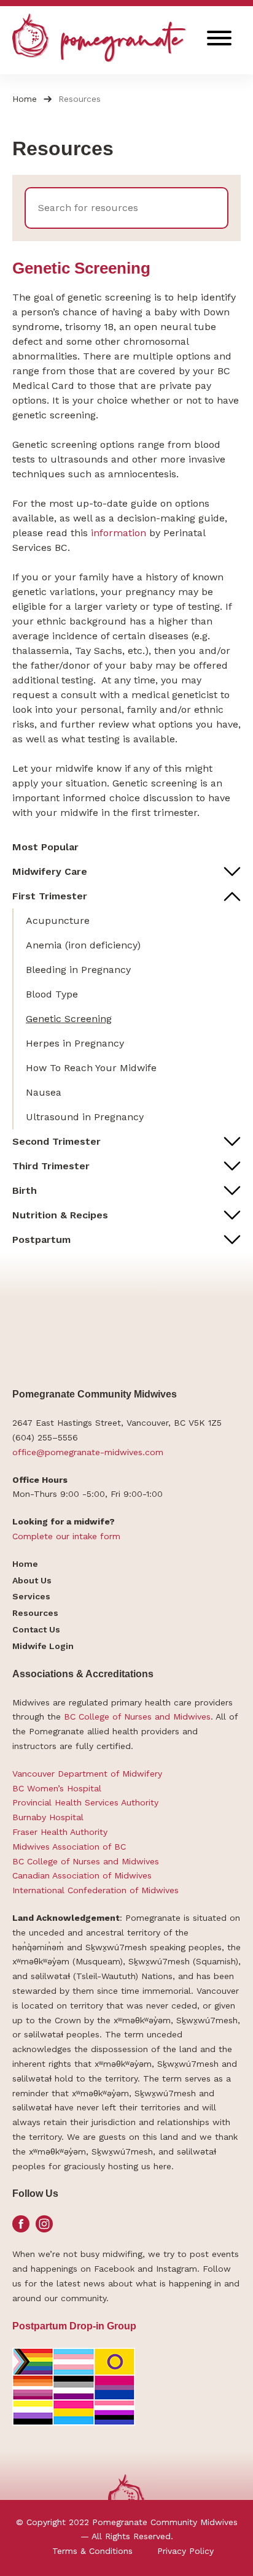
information (120, 533)
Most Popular (45, 847)
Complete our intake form (66, 1536)
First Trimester (50, 896)
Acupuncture (58, 921)
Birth (25, 1190)
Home (25, 99)
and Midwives (183, 1717)
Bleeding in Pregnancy (78, 970)
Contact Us (36, 1629)
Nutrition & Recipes (60, 1215)
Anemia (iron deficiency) (83, 945)
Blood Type (52, 994)
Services (31, 1596)
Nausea (44, 1092)
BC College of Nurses (108, 1717)
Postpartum (41, 1240)
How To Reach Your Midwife (91, 1068)
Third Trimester (51, 1166)
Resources (35, 1613)
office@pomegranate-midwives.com (88, 1452)
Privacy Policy (185, 2551)
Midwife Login (43, 1646)
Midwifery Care (50, 871)
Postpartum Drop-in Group (74, 2326)
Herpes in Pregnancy (75, 1043)
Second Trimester (56, 1141)
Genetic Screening (69, 1019)
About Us (32, 1580)
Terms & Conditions (92, 2551)
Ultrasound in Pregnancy (85, 1117)
